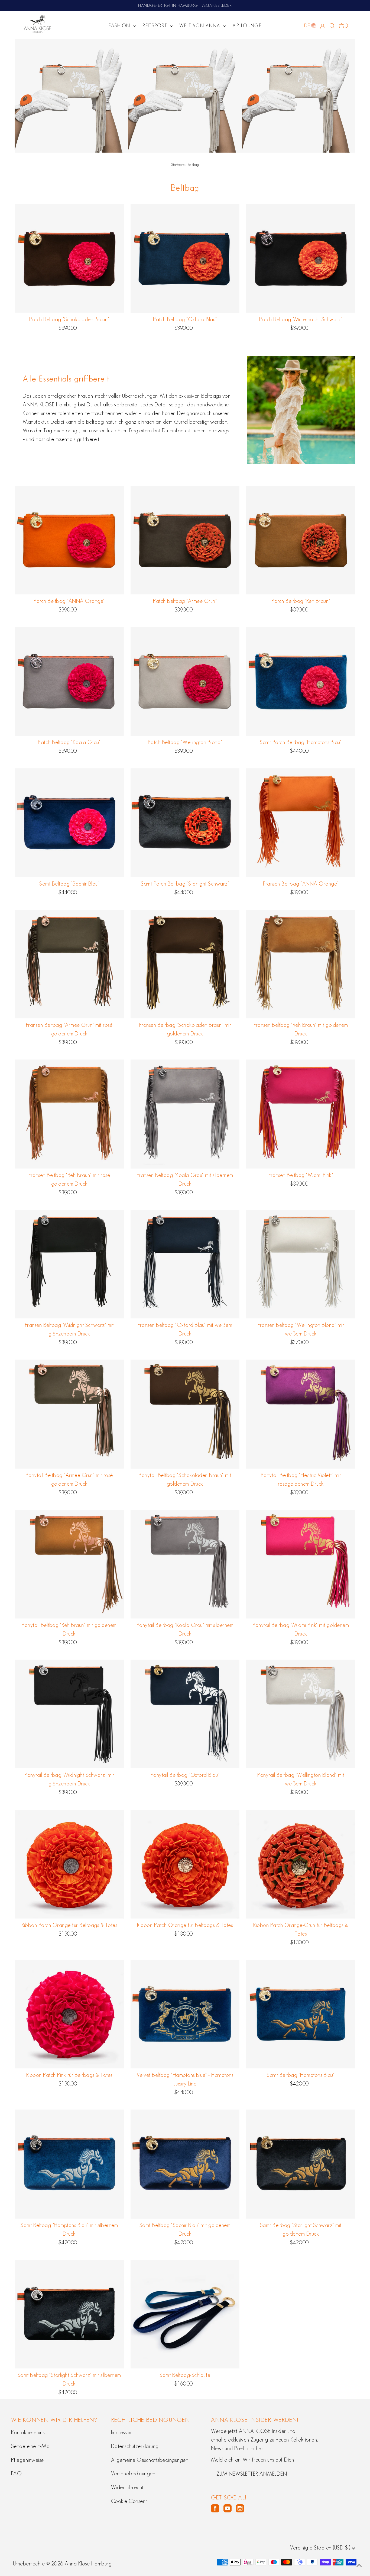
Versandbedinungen (133, 2473)
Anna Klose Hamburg (88, 2564)
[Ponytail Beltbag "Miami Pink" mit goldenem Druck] (301, 1564)
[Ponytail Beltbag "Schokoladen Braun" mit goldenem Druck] (185, 1414)
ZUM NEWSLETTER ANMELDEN (252, 2474)
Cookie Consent (129, 2501)
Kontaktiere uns (28, 2432)
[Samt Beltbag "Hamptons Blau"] (301, 2014)
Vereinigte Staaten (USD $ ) (321, 2548)
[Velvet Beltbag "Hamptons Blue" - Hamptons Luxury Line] (185, 2014)
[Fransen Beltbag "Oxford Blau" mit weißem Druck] (185, 1264)
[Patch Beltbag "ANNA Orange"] (69, 540)
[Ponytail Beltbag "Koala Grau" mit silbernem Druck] (185, 1564)
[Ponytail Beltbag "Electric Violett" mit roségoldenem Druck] (301, 1414)
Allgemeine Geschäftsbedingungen (150, 2460)
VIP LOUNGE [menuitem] (247, 26)
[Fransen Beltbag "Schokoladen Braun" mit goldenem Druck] (185, 964)
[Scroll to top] (359, 2565)
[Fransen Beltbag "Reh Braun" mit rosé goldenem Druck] (69, 1114)
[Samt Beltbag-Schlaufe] (185, 2314)
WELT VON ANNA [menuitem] (201, 26)
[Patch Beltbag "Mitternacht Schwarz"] (301, 258)
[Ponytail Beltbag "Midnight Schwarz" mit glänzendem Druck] (69, 1714)
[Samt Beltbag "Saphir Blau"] (69, 823)
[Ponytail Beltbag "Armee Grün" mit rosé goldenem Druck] (69, 1414)
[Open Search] (332, 26)
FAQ (16, 2473)
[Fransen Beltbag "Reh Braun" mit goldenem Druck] (301, 964)
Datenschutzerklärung (135, 2446)
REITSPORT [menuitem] (156, 26)
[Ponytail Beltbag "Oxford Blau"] (185, 1714)
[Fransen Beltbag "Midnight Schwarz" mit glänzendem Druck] (69, 1264)
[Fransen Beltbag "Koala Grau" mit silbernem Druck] (185, 1114)
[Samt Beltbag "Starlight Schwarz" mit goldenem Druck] (301, 2164)
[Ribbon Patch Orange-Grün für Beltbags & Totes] (301, 1864)
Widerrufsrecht (127, 2487)
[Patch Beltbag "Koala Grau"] (69, 681)
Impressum (122, 2432)
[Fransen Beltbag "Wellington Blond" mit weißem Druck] (301, 1264)
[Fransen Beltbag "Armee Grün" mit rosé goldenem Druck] (69, 964)
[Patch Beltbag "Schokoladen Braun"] (69, 258)
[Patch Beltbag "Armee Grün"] (185, 540)
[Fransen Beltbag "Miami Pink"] (301, 1114)
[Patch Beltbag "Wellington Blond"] (185, 681)
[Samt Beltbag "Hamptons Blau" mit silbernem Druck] (69, 2164)
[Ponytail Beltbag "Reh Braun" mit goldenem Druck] (69, 1564)
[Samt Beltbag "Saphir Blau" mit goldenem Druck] (185, 2164)
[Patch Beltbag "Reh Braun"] (301, 540)
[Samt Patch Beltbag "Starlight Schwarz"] (185, 823)
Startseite (178, 165)
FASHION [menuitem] (120, 26)
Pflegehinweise (27, 2460)
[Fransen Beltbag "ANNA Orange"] (301, 823)
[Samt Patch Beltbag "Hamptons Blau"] (301, 681)
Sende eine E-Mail (31, 2446)
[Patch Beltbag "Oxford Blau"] (185, 258)
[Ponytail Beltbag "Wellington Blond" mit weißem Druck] (301, 1714)
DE (307, 26)
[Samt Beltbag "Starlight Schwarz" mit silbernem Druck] (69, 2314)
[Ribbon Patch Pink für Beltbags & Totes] (69, 2014)
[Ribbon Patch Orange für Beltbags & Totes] (69, 1864)
